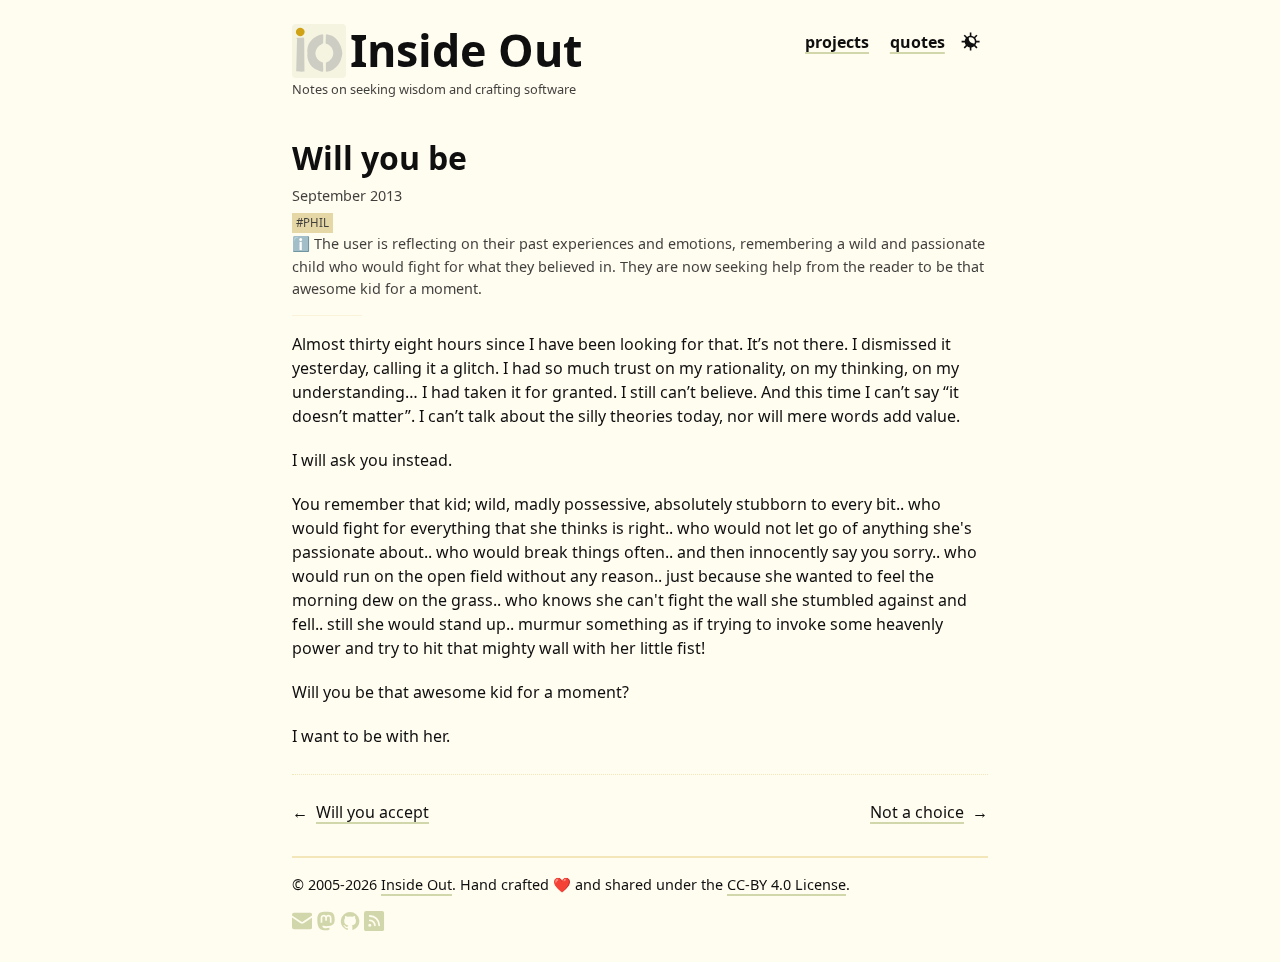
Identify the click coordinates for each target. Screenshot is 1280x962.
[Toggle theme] (970, 41)
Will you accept (372, 812)
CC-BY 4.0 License (786, 884)
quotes (917, 42)
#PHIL (312, 222)
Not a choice (917, 812)
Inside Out (466, 50)
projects (837, 42)
